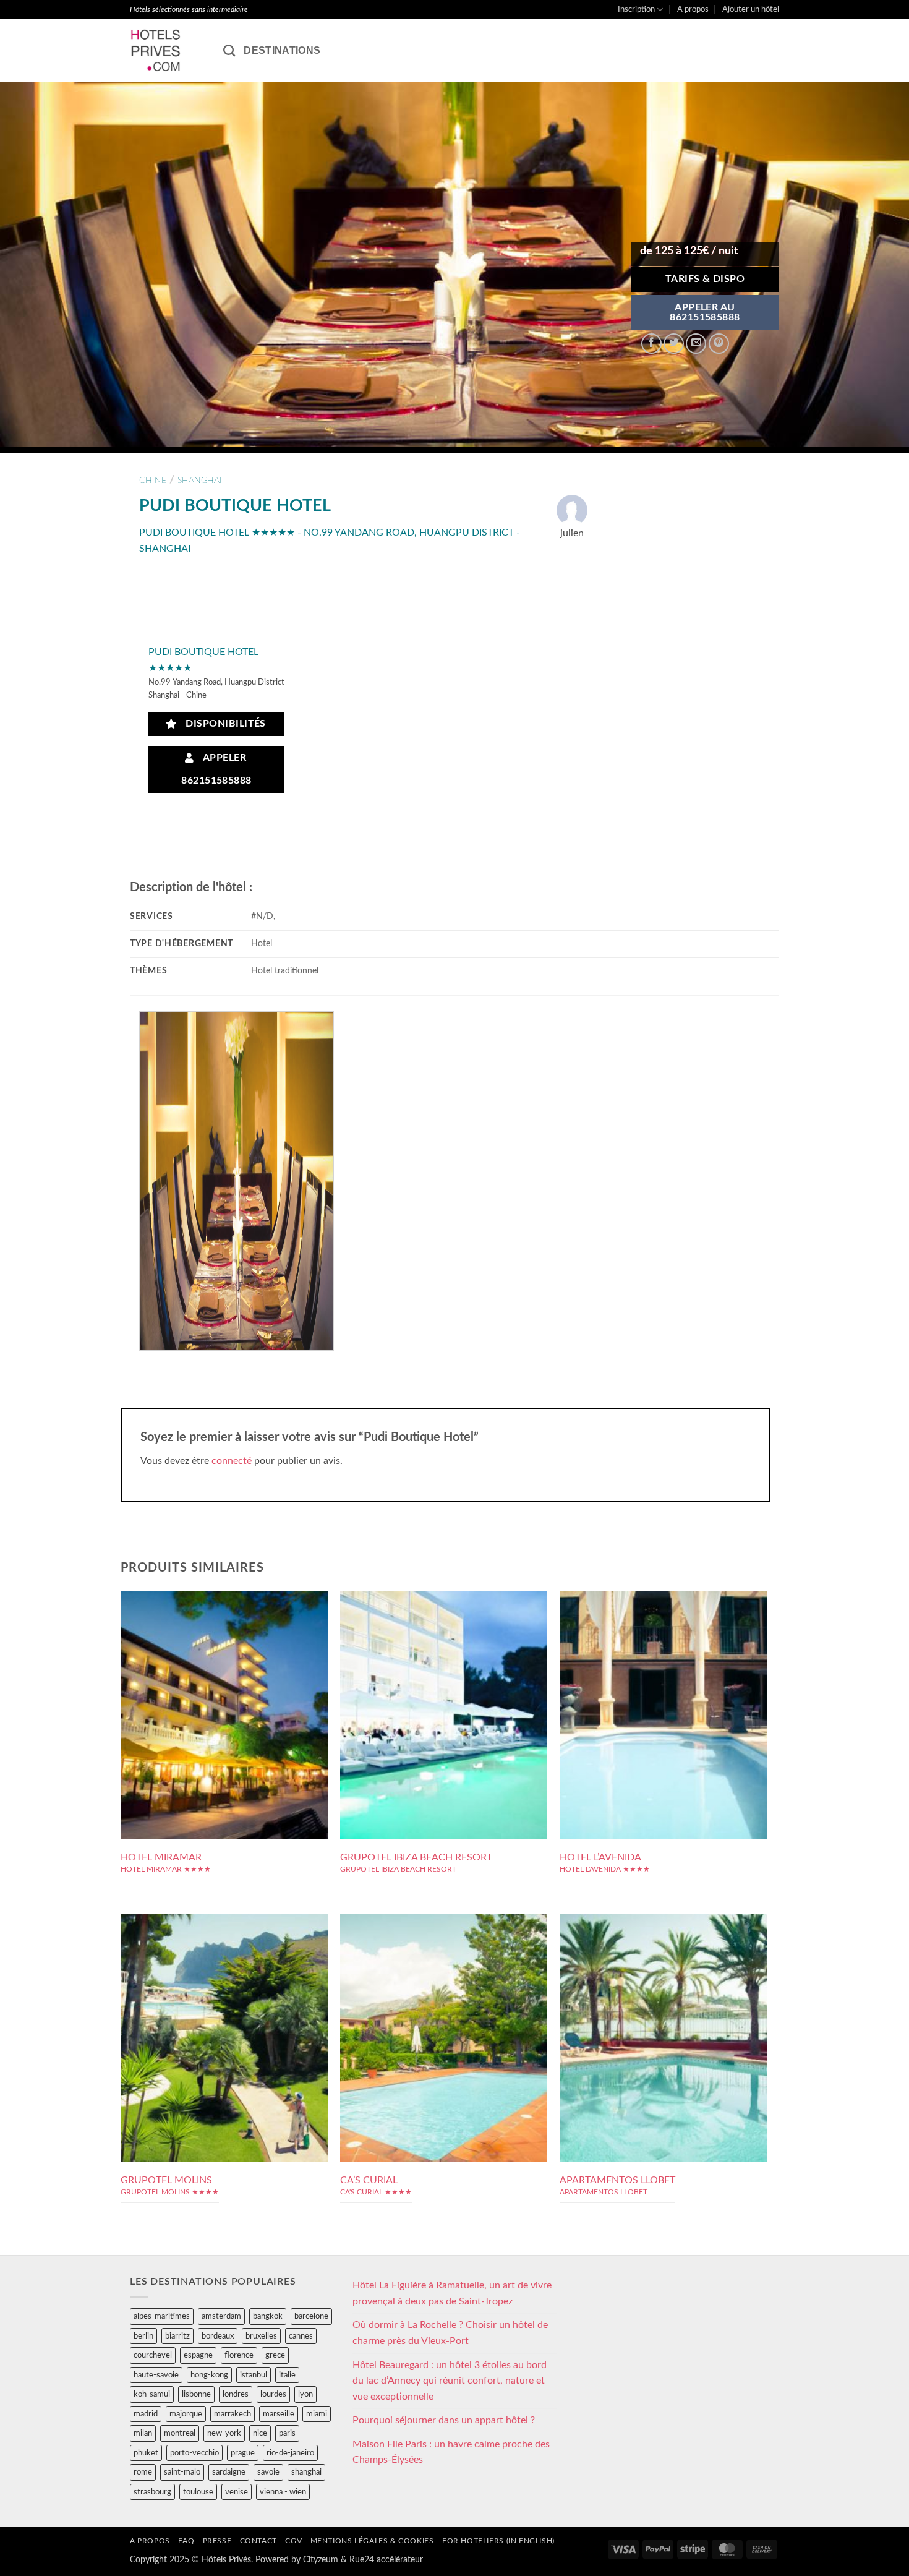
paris (287, 2433)
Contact (258, 2541)
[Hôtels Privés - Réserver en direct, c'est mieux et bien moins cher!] (167, 50)
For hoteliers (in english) (498, 2541)
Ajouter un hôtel (751, 9)
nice (260, 2433)
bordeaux (218, 2336)
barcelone (311, 2316)
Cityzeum (321, 2560)
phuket (146, 2453)
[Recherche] (229, 50)
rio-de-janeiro (290, 2453)
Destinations (282, 50)
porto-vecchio (194, 2453)
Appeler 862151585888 (216, 769)
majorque (186, 2414)
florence (239, 2355)
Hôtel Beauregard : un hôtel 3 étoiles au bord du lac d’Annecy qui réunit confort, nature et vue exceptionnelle (450, 2381)
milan (143, 2433)
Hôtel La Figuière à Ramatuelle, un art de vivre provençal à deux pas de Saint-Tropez (452, 2293)
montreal (180, 2433)
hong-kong (209, 2375)
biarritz (177, 2336)
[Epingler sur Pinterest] (719, 344)
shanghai (200, 480)
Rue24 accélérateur (386, 2560)
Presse (217, 2541)
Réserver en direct (224, 1664)
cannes (301, 2336)
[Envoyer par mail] (696, 344)
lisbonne (196, 2394)
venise (237, 2492)
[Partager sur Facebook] (651, 344)
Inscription (636, 9)
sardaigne (229, 2472)
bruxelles (261, 2336)
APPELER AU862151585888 (705, 313)
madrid (146, 2414)
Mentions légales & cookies (372, 2541)
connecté (232, 1461)
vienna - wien (283, 2492)
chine (153, 480)
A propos (693, 9)
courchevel (153, 2355)
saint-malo (182, 2472)
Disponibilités (223, 724)
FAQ (186, 2541)
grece (275, 2355)
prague (243, 2453)
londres (236, 2394)
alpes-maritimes (162, 2316)
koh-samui (152, 2394)
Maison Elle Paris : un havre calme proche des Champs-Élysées (451, 2452)
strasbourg (152, 2492)
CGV (293, 2541)
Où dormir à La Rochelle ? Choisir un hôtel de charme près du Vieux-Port (450, 2333)
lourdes (273, 2394)
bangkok (268, 2316)
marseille (279, 2414)
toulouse (198, 2492)
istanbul (254, 2375)
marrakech (233, 2414)
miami (317, 2414)
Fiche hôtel (224, 1692)
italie (287, 2375)
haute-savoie (156, 2375)
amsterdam (221, 2316)
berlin (143, 2336)
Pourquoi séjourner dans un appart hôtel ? (444, 2420)
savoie (268, 2472)
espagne (198, 2355)
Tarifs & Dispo (705, 279)
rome (143, 2472)
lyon (305, 2394)
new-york (224, 2433)
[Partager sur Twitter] (674, 344)
